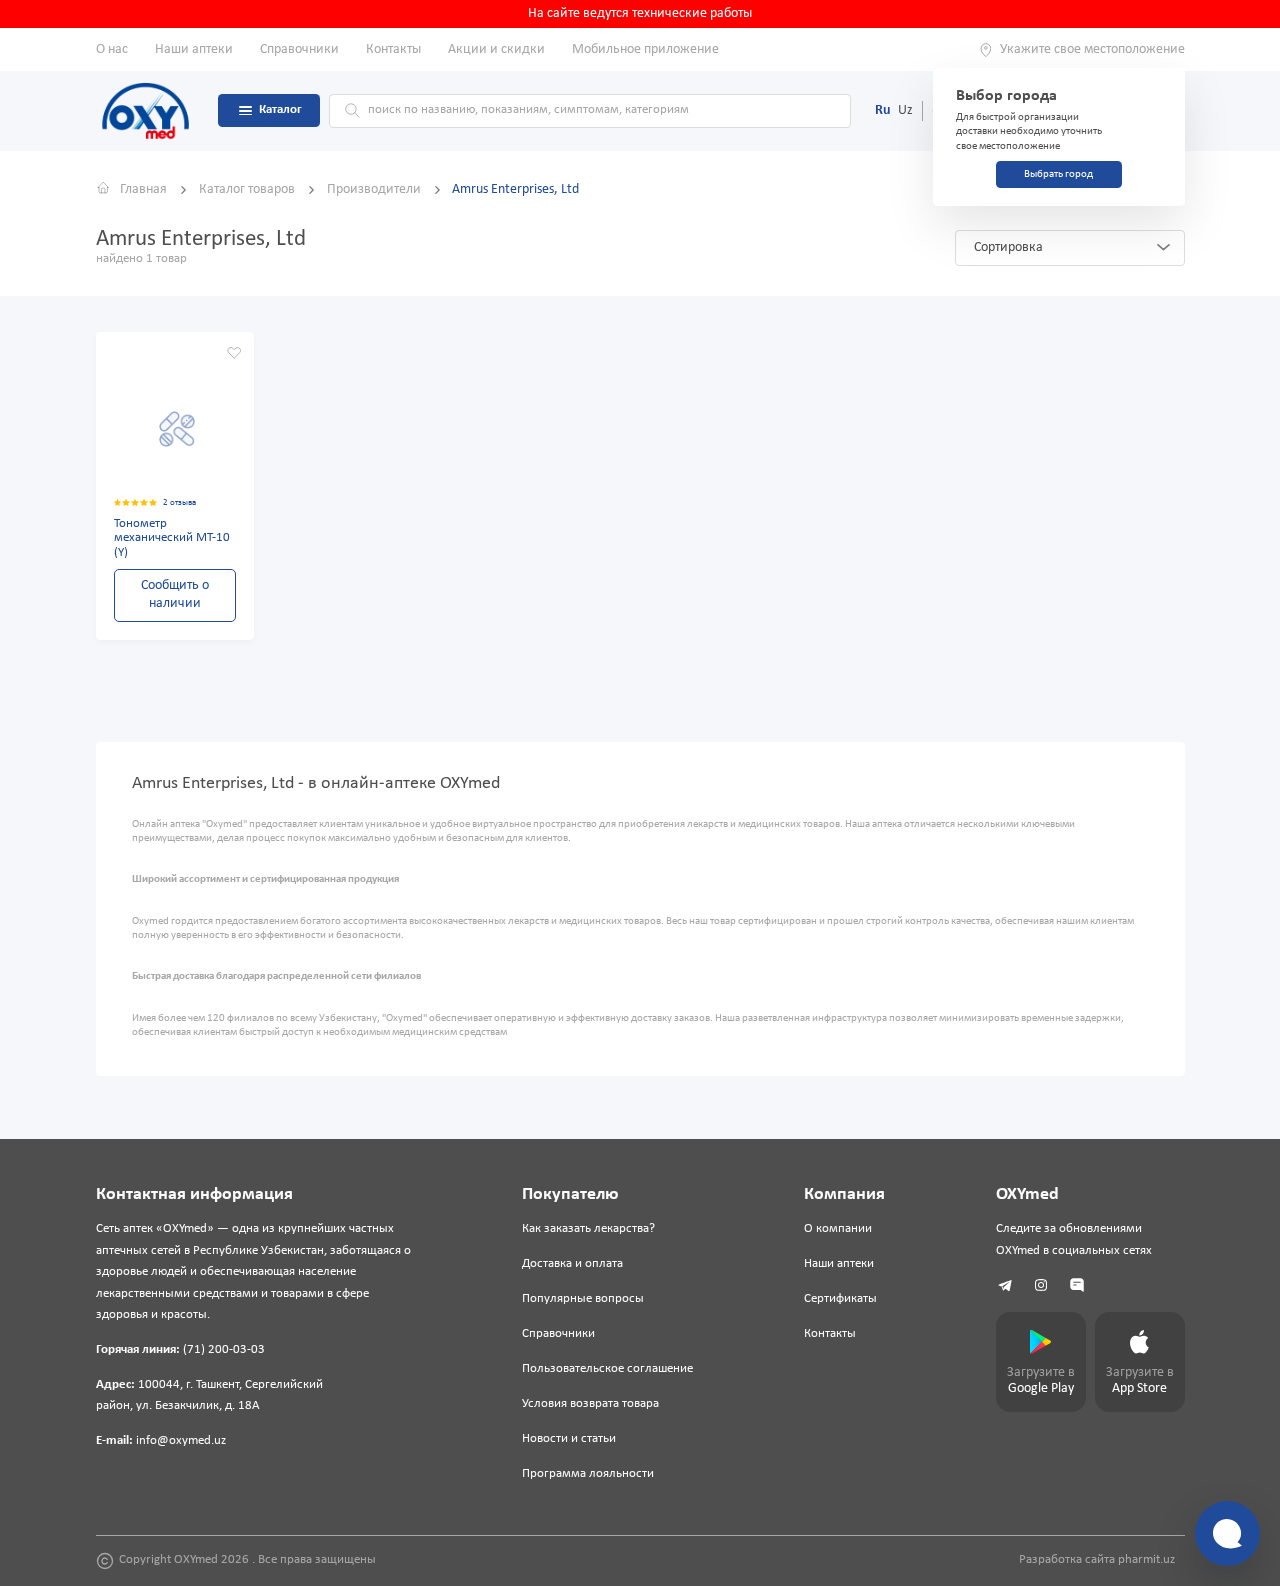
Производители (375, 189)
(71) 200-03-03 (224, 1350)
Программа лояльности (588, 1474)
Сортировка (1008, 247)
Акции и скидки (496, 49)
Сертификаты (840, 1299)
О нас (112, 49)
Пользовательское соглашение (607, 1369)
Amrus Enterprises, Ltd (515, 189)
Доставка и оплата (572, 1264)
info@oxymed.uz (181, 1441)
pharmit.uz (1146, 1560)
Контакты (393, 49)
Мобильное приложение (645, 49)
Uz (905, 110)
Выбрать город (1058, 174)
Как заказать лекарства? (588, 1229)
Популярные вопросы (583, 1299)
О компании (838, 1229)
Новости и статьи (569, 1439)
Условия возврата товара (590, 1404)
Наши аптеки (194, 49)
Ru (883, 110)
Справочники (299, 49)
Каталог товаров (248, 189)
